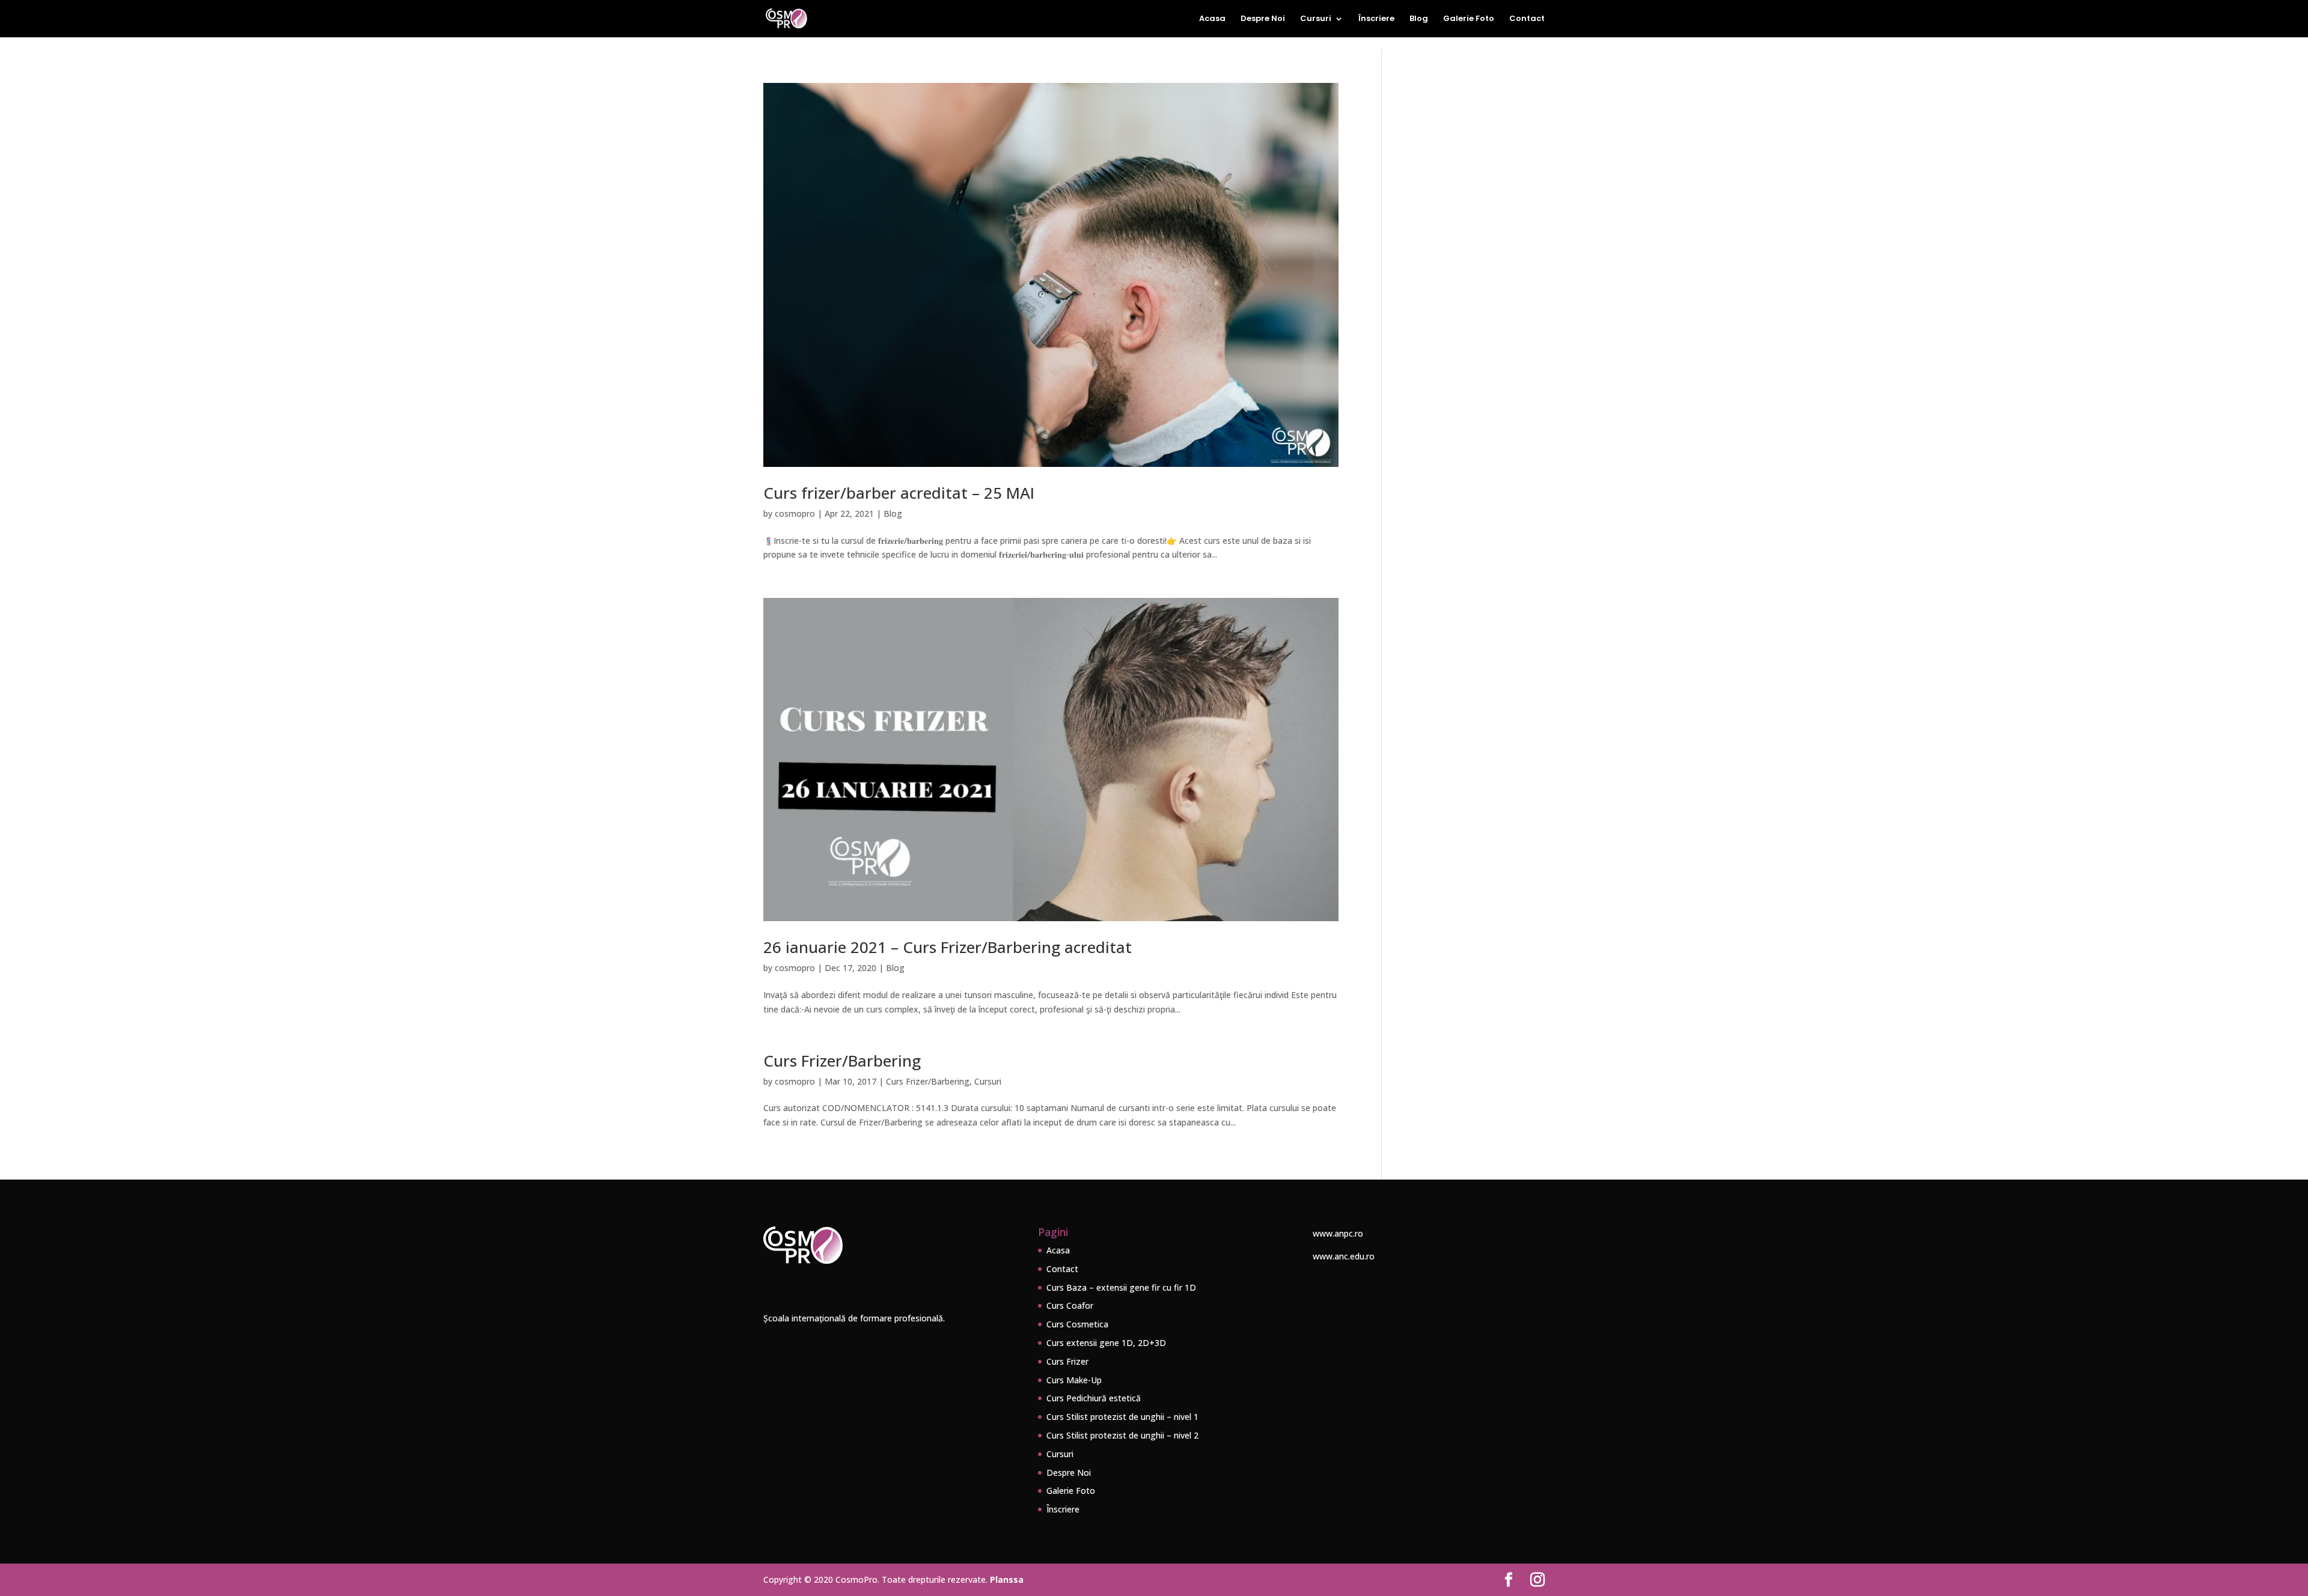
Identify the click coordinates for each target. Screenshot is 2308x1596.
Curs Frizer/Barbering (842, 1061)
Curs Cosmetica (1077, 1324)
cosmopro (795, 513)
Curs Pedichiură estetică (1094, 1398)
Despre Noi (1263, 19)
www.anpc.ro (1338, 1233)
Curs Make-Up (1074, 1380)
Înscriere (1376, 19)
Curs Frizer (1067, 1361)
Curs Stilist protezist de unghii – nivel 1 (1122, 1417)
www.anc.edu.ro (1344, 1256)
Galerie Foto (1469, 19)
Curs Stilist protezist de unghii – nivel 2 (1122, 1435)
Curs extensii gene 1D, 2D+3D (1106, 1343)
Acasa (1212, 19)
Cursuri (1316, 19)
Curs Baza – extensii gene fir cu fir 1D (1121, 1287)
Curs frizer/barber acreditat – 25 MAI (899, 493)
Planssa (1007, 1579)
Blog (1419, 19)
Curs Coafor (1070, 1305)
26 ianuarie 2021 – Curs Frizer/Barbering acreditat (948, 947)
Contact (1527, 19)
